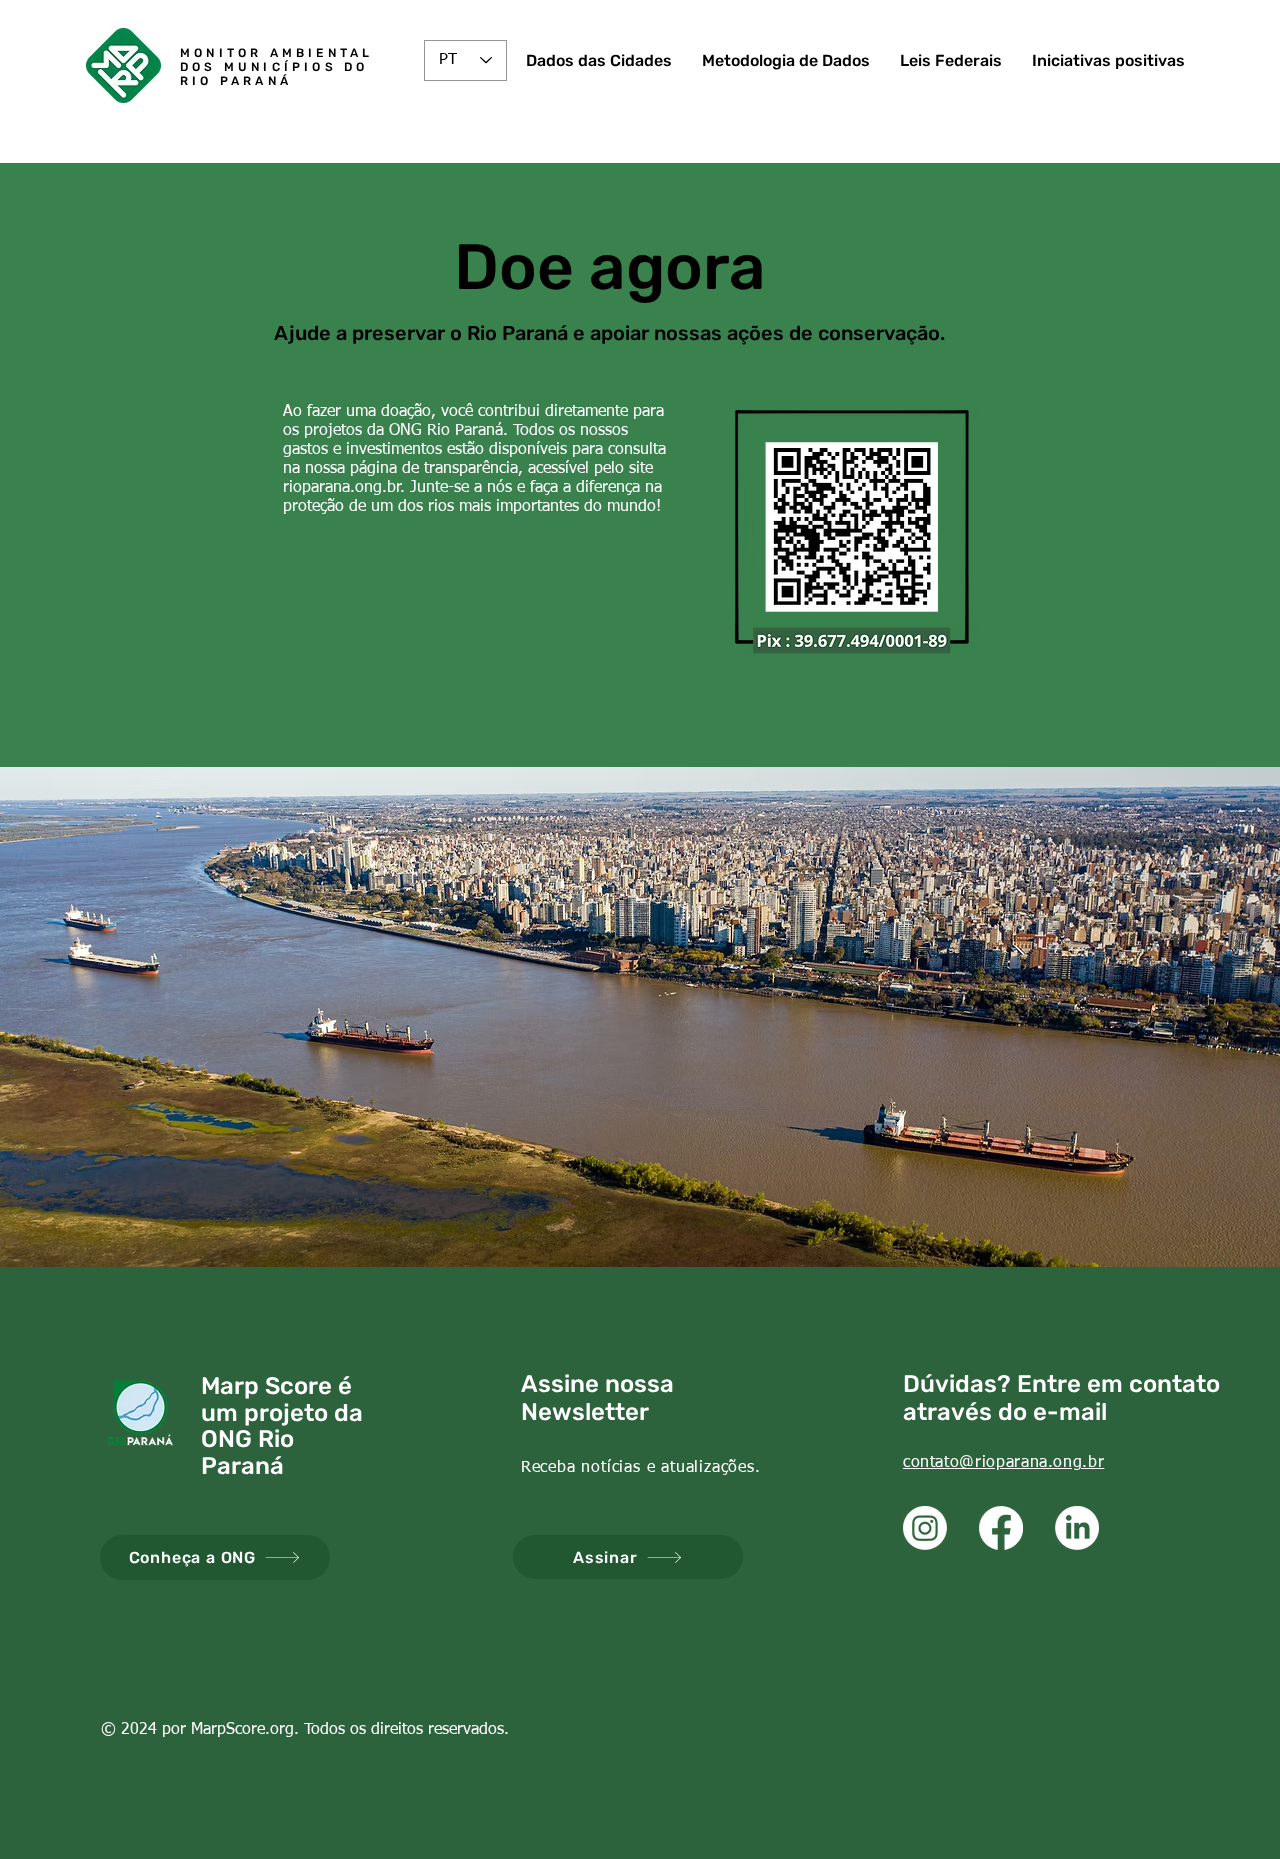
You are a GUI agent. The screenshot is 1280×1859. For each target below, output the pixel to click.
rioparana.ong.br (342, 488)
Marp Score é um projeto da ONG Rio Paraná (282, 1425)
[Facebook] (1001, 1528)
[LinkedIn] (1077, 1528)
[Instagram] (925, 1528)
